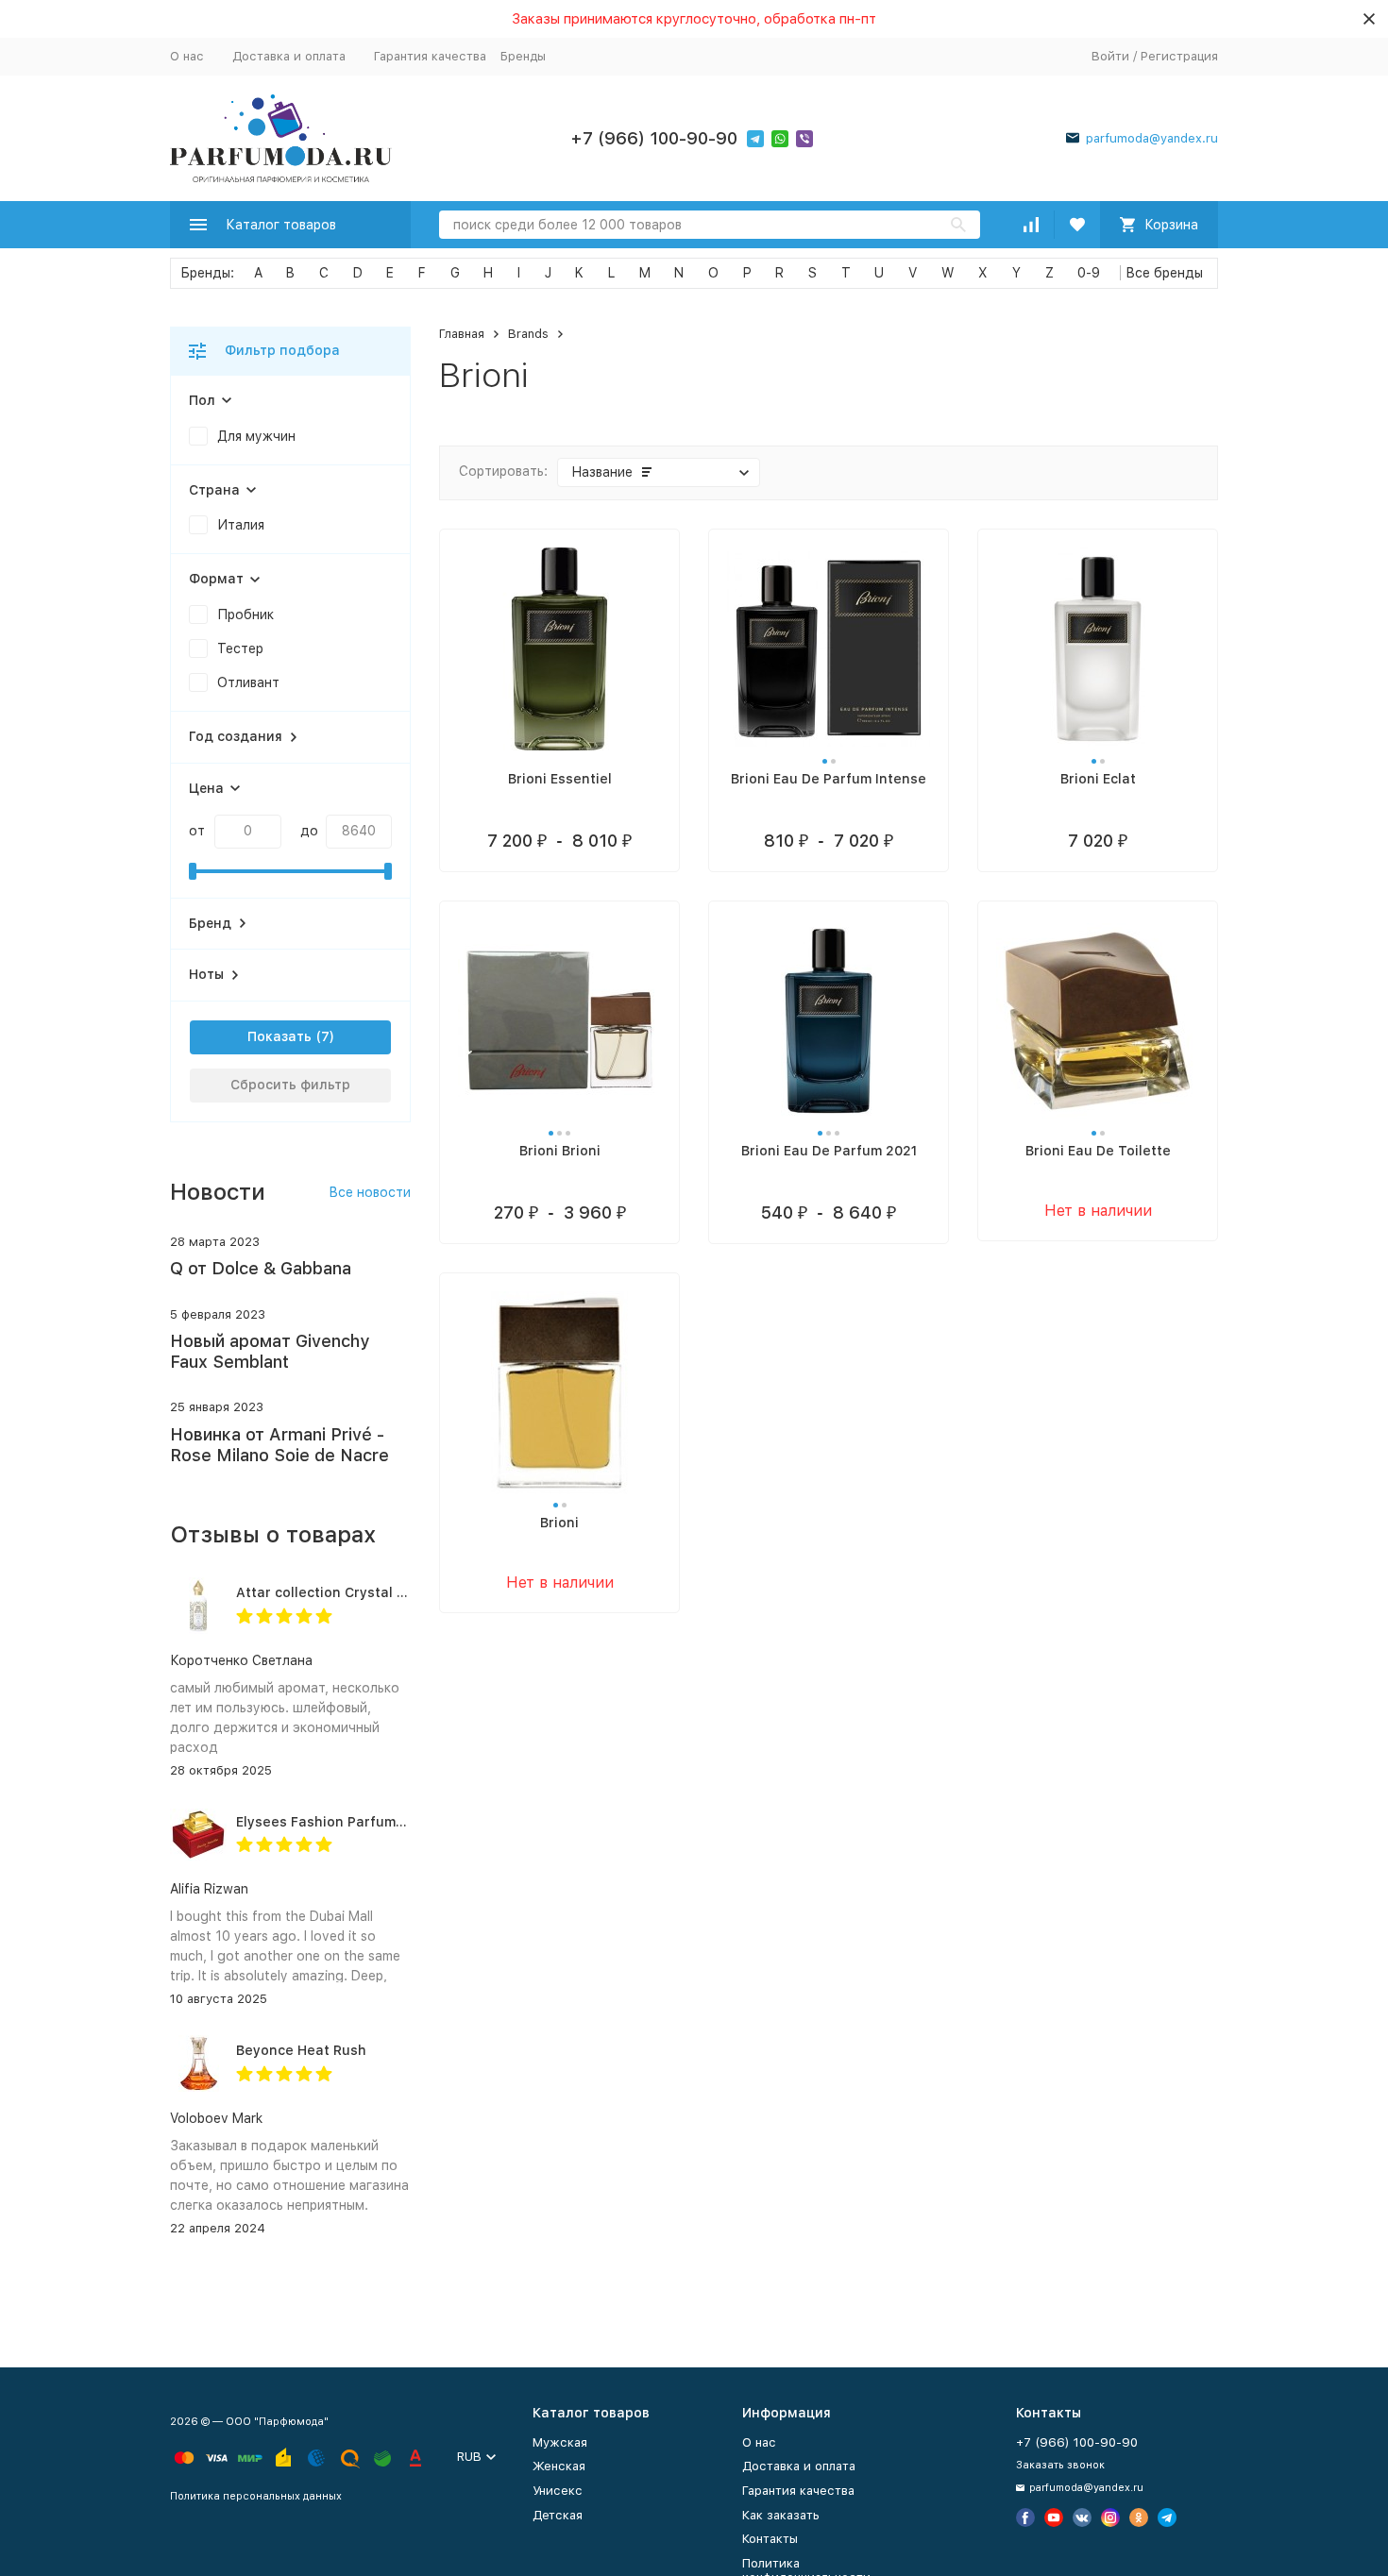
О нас (187, 56)
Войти (1110, 56)
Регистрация (1179, 56)
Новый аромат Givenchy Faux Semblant (270, 1351)
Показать (279, 1036)
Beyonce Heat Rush (301, 2050)
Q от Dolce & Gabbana (261, 1268)
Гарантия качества (430, 56)
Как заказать (781, 2515)
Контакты (770, 2539)
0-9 (1089, 273)
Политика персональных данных (256, 2496)
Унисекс (558, 2491)
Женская (559, 2466)
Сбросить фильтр (290, 1085)
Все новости (370, 1192)
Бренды (523, 56)
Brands (528, 334)
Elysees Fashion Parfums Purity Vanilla (366, 1822)
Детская (558, 2515)
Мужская (560, 2442)
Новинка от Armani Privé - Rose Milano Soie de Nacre (279, 1445)
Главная (462, 334)
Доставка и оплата (289, 56)
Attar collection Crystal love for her (355, 1592)
